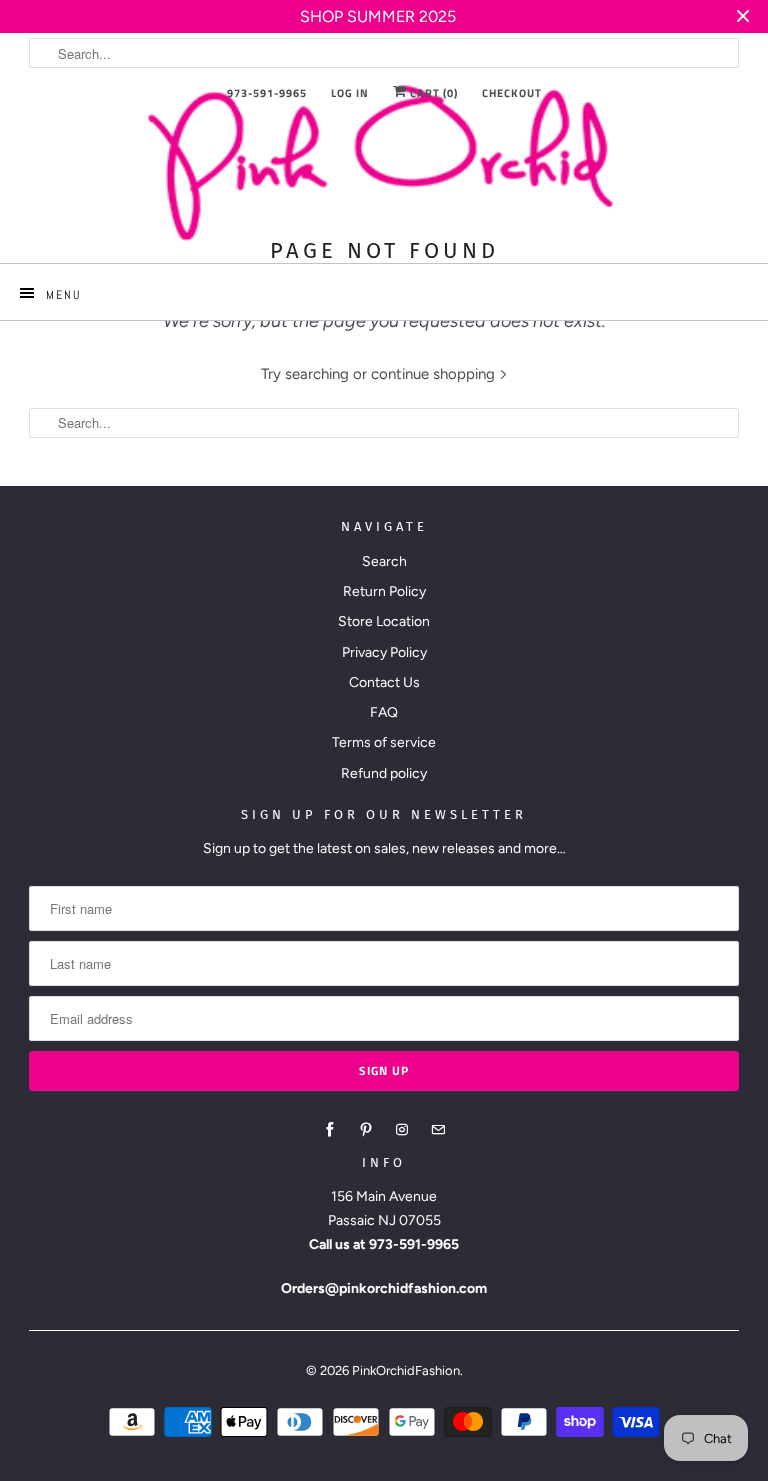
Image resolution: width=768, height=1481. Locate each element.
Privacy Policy (384, 652)
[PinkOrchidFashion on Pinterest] (366, 1130)
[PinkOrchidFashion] (384, 161)
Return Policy (384, 591)
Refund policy (384, 773)
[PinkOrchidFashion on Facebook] (330, 1130)
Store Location (384, 621)
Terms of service (384, 742)
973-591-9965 (267, 93)
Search (384, 561)
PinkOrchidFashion (406, 1370)
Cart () (432, 93)
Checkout (512, 93)
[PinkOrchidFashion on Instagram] (402, 1130)
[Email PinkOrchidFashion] (438, 1130)
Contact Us (384, 682)
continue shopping (435, 374)
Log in (350, 93)
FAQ (384, 712)
